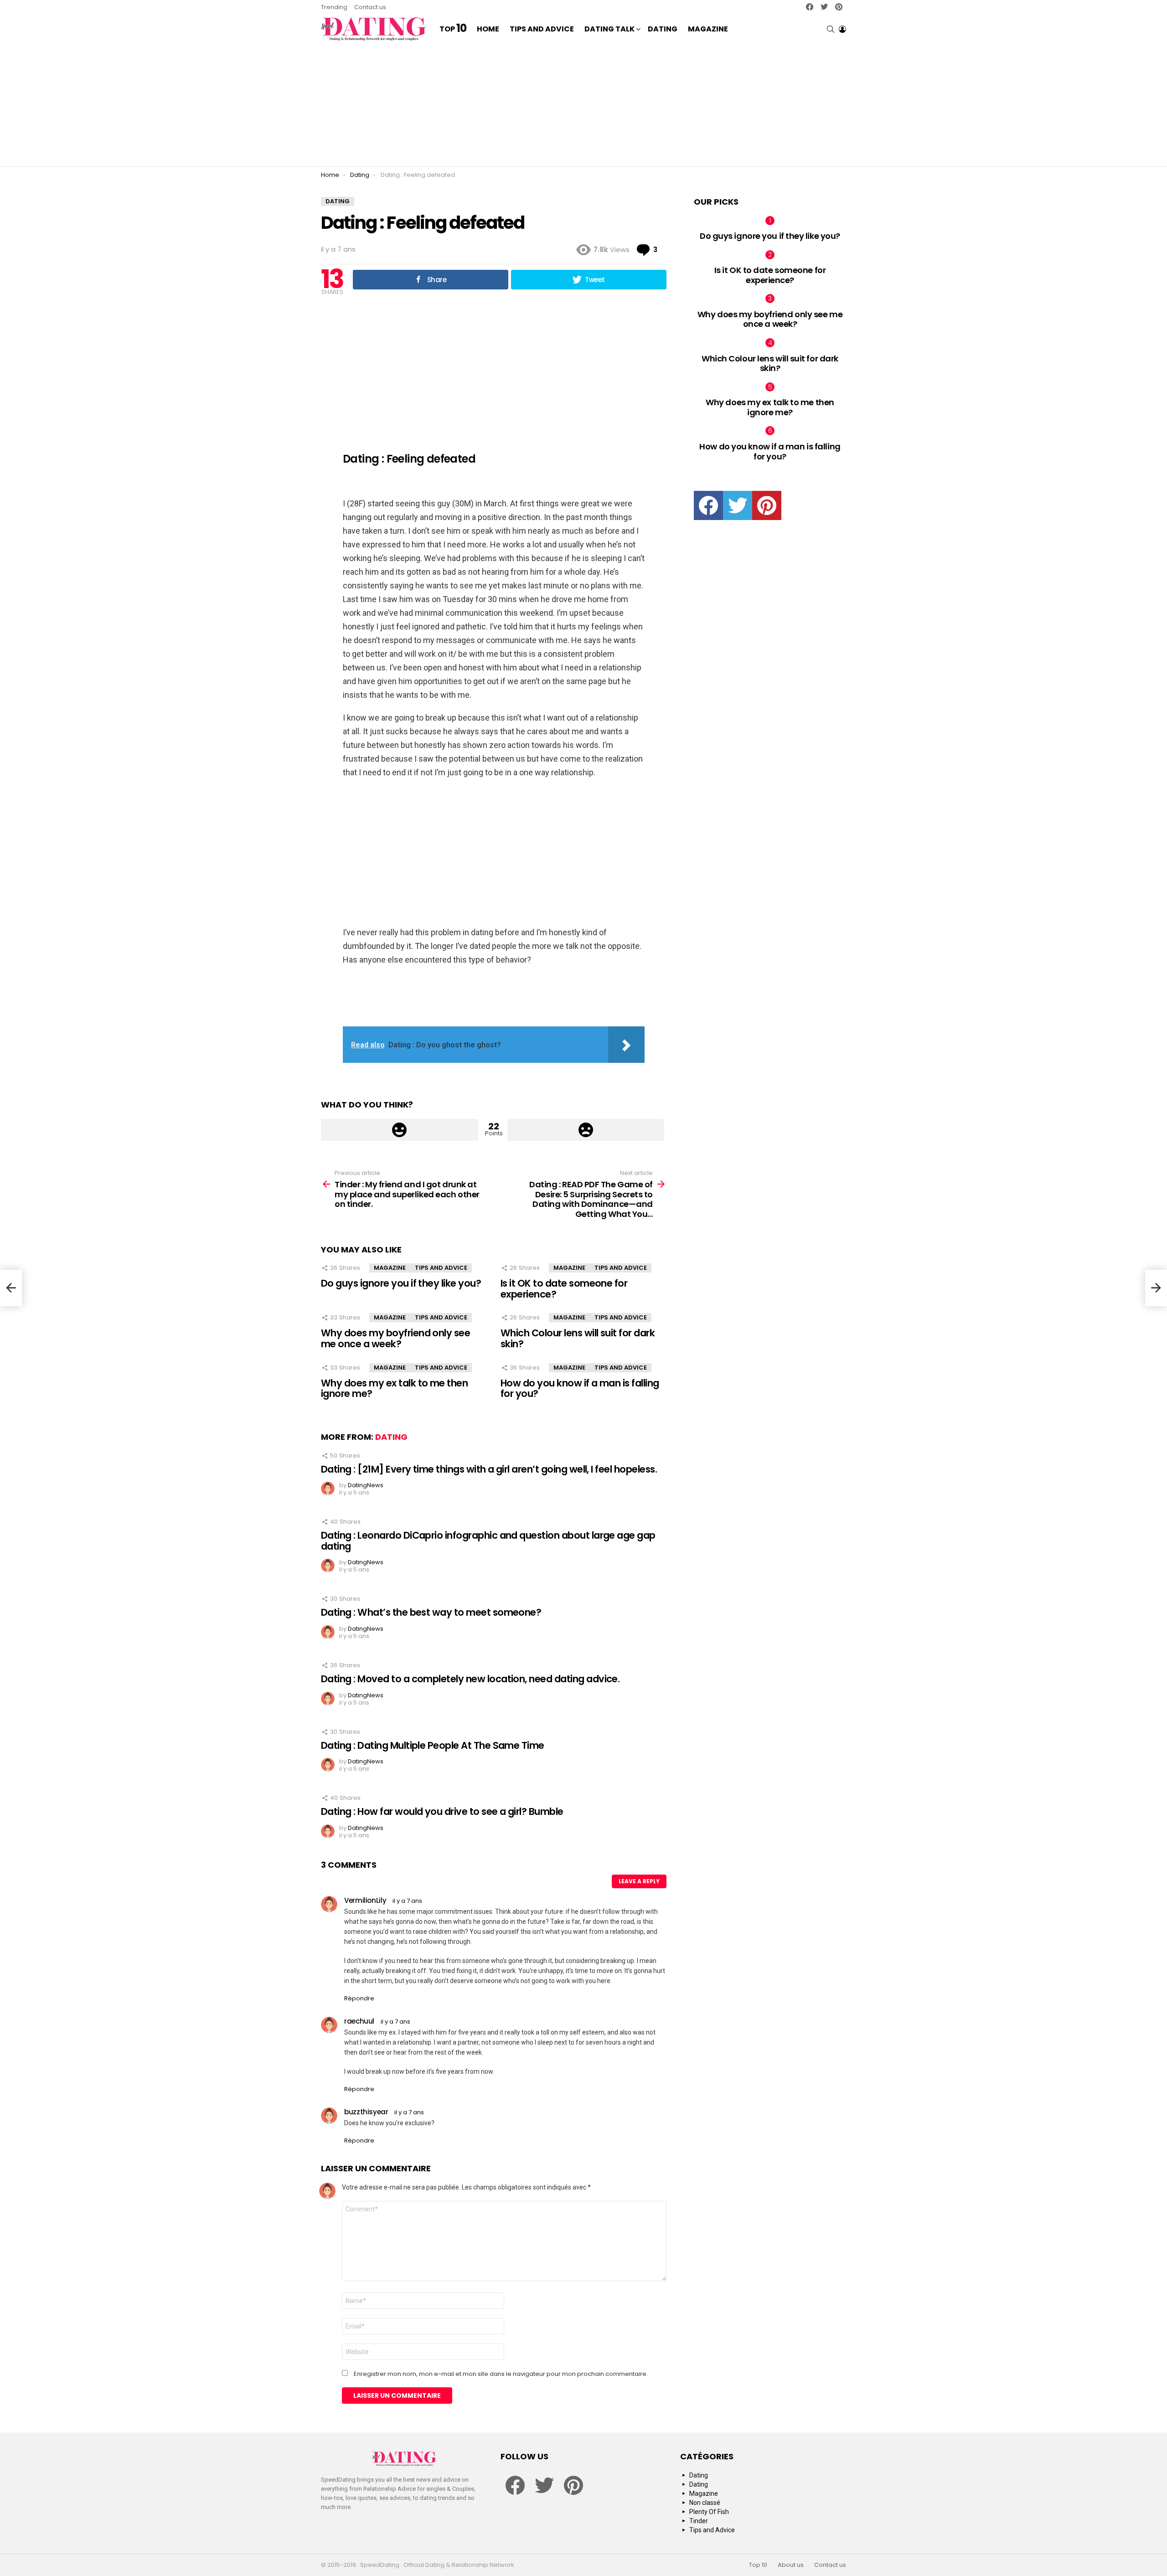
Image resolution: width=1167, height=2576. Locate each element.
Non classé (705, 2503)
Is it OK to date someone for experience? (564, 1289)
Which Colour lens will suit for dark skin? (578, 1338)
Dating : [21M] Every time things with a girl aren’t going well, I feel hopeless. (489, 1469)
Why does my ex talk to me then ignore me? (394, 1388)
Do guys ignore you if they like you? (401, 1283)
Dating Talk (609, 29)
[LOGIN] (842, 29)
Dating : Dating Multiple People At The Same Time (433, 1745)
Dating (663, 29)
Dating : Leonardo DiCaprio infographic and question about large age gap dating (488, 1541)
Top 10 (758, 2565)
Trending (334, 7)
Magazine (708, 29)
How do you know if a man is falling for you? (580, 1388)
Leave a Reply (639, 1881)
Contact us (370, 7)
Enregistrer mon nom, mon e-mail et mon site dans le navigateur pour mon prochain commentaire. (501, 2374)
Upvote (400, 1130)
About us (791, 2565)
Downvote (586, 1130)
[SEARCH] (831, 29)
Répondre (359, 1998)
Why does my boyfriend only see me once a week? (395, 1338)
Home (488, 29)
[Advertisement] (583, 105)
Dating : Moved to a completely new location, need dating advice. (470, 1679)
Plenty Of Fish (709, 2512)
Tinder (699, 2521)
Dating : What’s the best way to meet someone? (431, 1612)
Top (453, 29)
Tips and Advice (542, 29)
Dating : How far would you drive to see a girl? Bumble (442, 1811)
